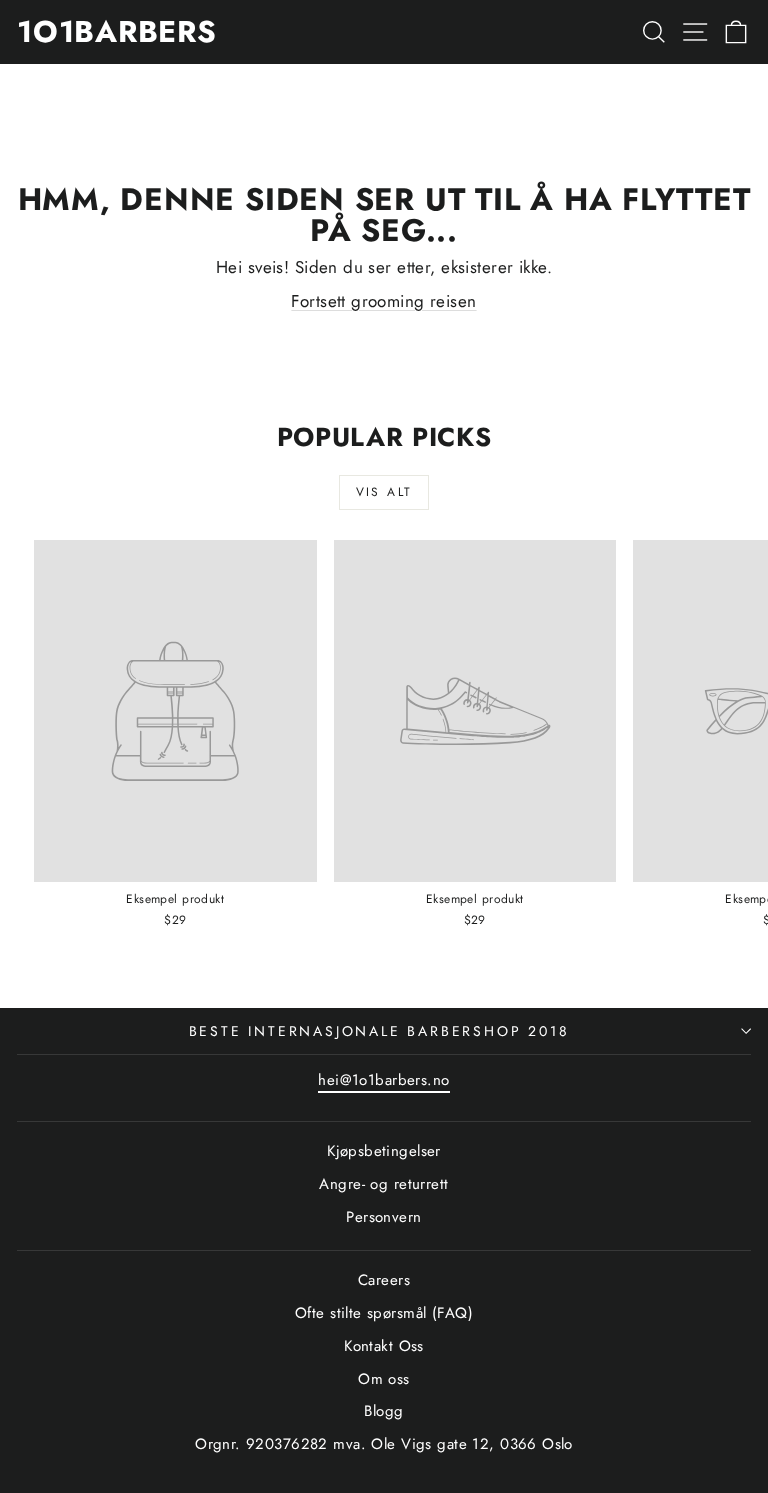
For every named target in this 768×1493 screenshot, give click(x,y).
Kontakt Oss (384, 1346)
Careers (384, 1280)
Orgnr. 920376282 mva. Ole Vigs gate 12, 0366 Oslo (384, 1444)
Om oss (384, 1379)
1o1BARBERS (117, 31)
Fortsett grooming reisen (383, 301)
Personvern (383, 1217)
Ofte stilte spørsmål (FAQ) (384, 1313)
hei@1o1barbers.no (383, 1080)
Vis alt (384, 492)
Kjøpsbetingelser (384, 1151)
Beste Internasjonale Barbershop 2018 (379, 1031)
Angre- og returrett (383, 1184)
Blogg (383, 1411)
